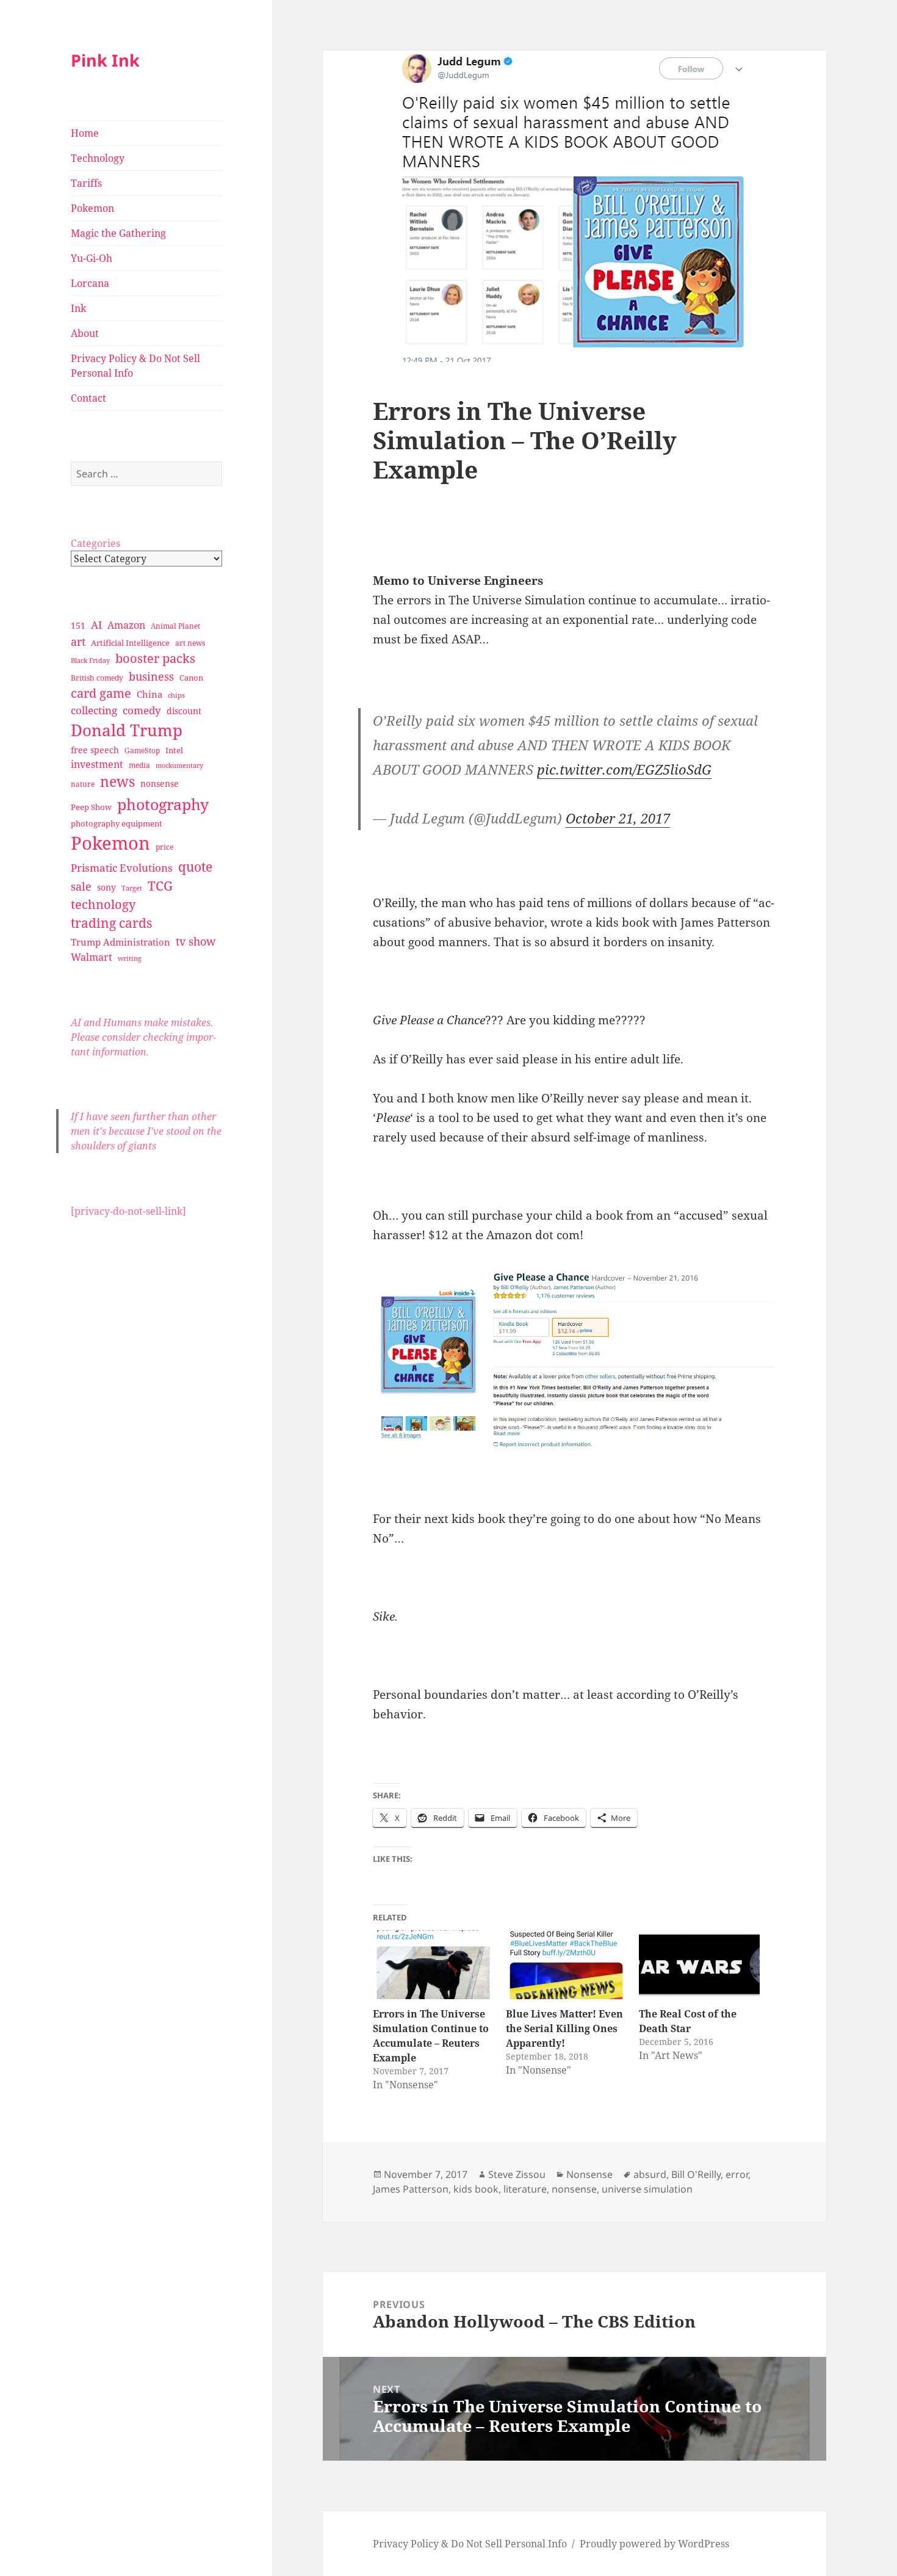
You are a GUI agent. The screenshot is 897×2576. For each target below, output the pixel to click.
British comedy (97, 678)
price (164, 847)
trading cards (111, 923)
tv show (196, 941)
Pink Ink (105, 60)
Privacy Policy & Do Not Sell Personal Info (135, 366)
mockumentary (179, 765)
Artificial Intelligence (130, 643)
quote (195, 867)
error (737, 2174)
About (85, 333)
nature (83, 784)
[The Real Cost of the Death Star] (699, 1965)
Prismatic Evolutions (122, 868)
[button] (574, 1358)
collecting (94, 710)
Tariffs (86, 183)
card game (101, 693)
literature (525, 2189)
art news (190, 643)
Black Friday (90, 660)
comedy (142, 710)
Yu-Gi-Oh (92, 258)
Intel (174, 750)
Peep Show (91, 807)
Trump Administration (121, 942)
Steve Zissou (517, 2174)
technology (103, 904)
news (117, 782)
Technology (98, 158)
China (149, 694)
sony (106, 887)
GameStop (142, 751)
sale (81, 886)
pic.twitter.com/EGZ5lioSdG (624, 769)
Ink (78, 308)
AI (96, 625)
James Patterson (411, 2189)
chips (176, 695)
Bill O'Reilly (696, 2174)
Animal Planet (175, 626)
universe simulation (647, 2189)
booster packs (155, 658)
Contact (88, 398)
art (78, 641)
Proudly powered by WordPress (654, 2544)
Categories (95, 543)
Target (132, 888)
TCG (160, 886)
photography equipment (117, 823)
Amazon (126, 625)
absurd (650, 2174)
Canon (191, 678)
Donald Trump (127, 730)
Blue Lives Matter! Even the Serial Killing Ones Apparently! (564, 2028)
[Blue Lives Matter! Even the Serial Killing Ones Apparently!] (566, 1965)
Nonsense (589, 2174)
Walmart (92, 957)
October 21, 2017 (618, 818)
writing (130, 958)
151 (78, 625)
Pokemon (92, 208)
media (139, 765)
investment (97, 764)
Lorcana (90, 283)
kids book (476, 2189)
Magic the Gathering (118, 233)
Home (85, 133)
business (151, 676)
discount (184, 711)
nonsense (160, 783)
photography (163, 804)
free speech (95, 750)
